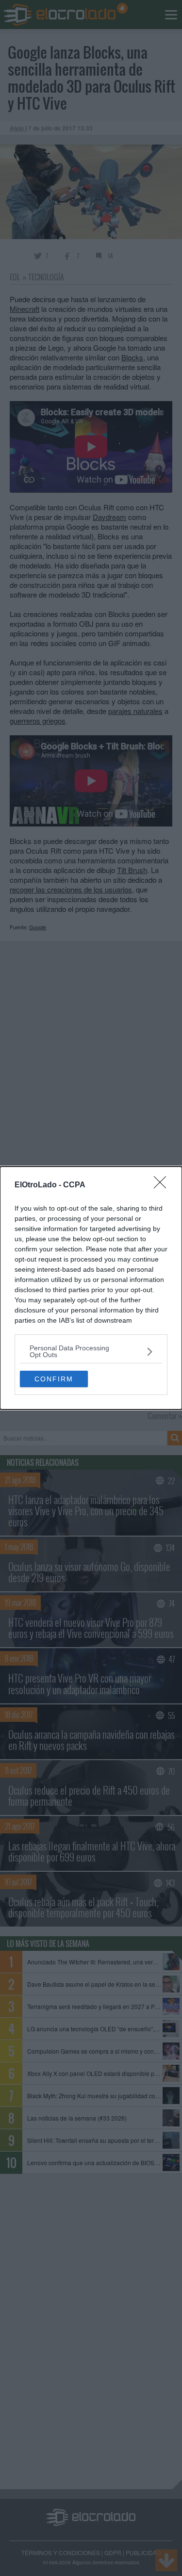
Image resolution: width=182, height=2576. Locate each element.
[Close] (163, 1185)
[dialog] (91, 1288)
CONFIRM (54, 1379)
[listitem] (91, 1351)
